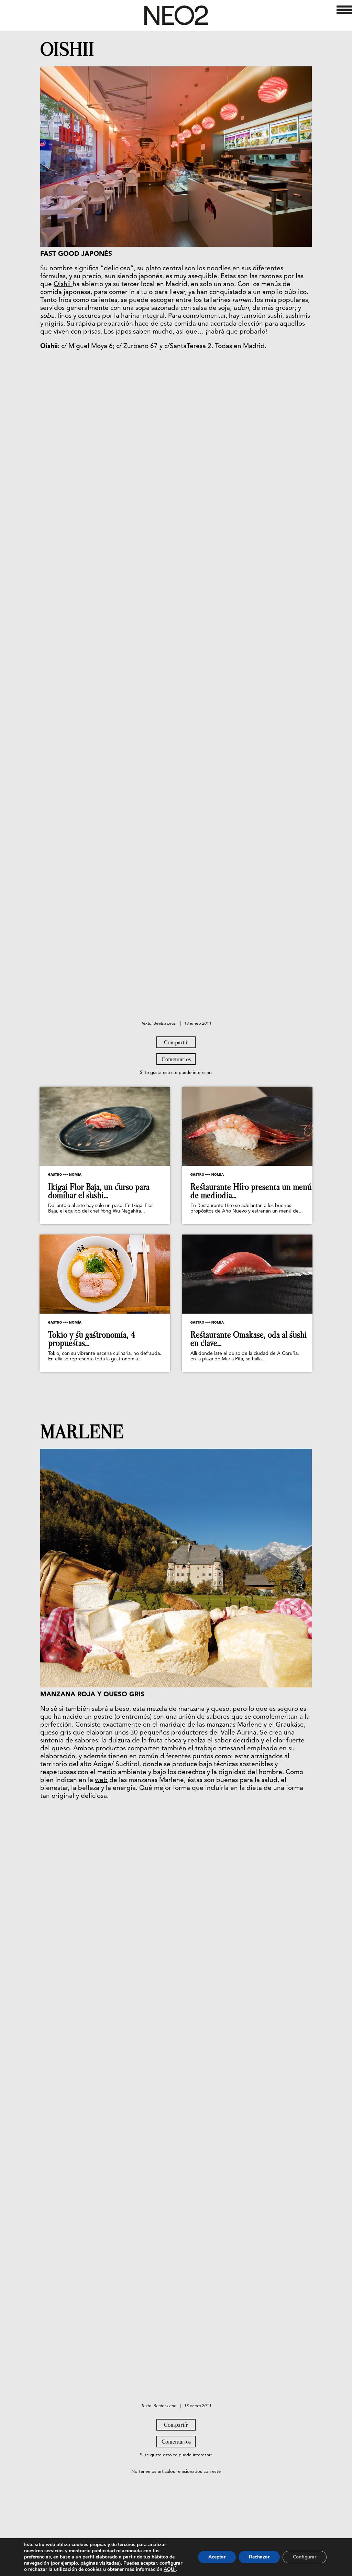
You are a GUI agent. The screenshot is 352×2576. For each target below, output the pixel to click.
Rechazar (259, 2557)
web (101, 1780)
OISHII (67, 50)
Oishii (63, 285)
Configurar (305, 2557)
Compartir (176, 1042)
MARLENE (82, 1432)
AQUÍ (170, 2569)
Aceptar (217, 2557)
